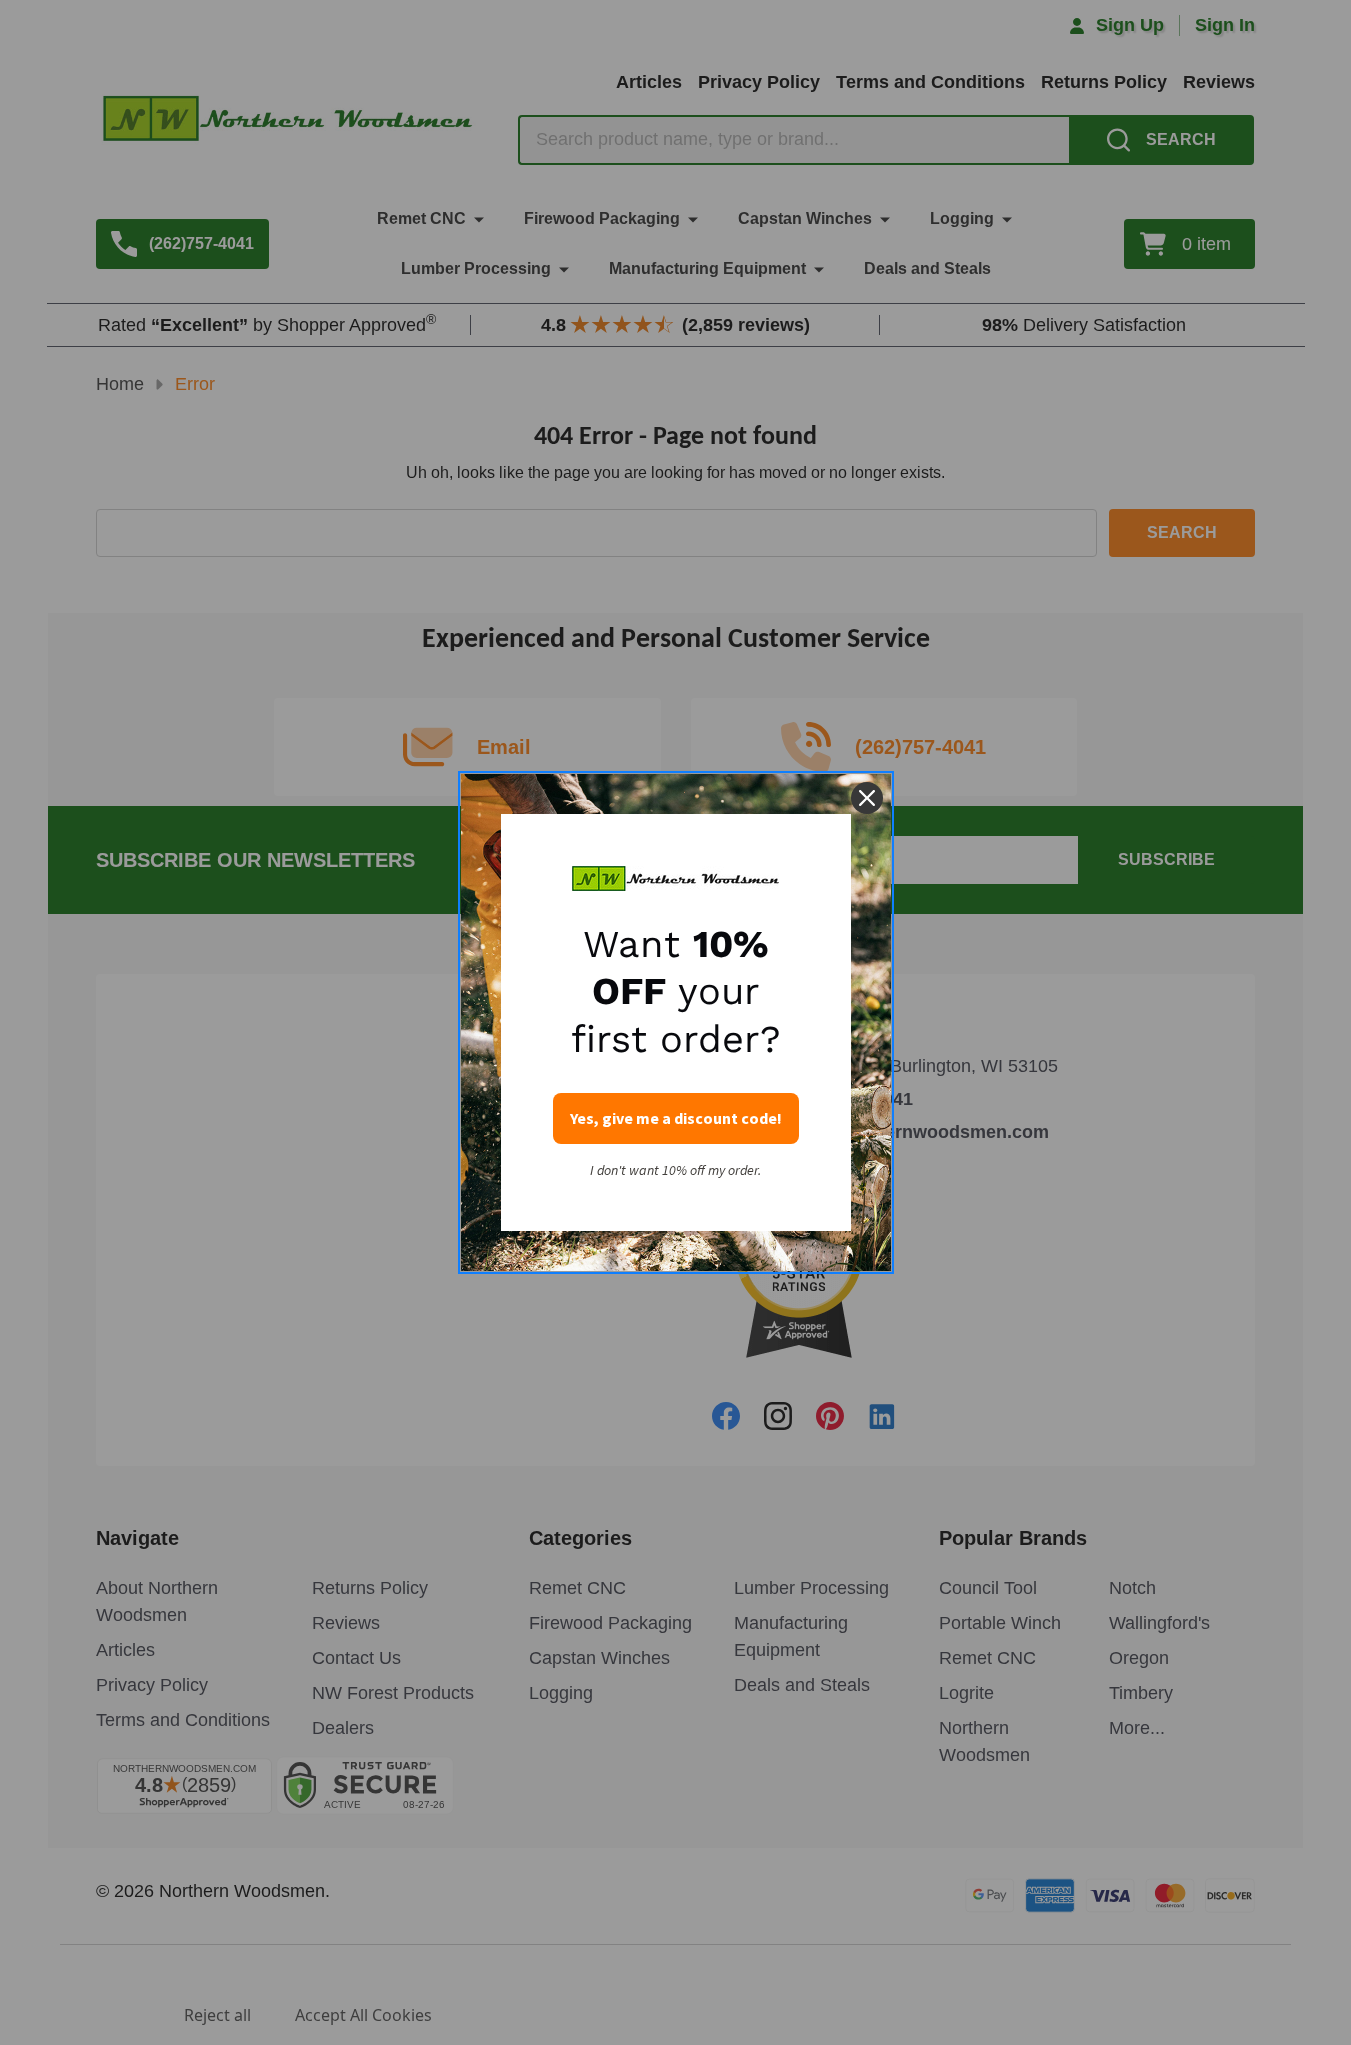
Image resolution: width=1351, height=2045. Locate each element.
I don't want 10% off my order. (675, 1170)
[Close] (867, 798)
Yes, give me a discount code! (676, 1118)
